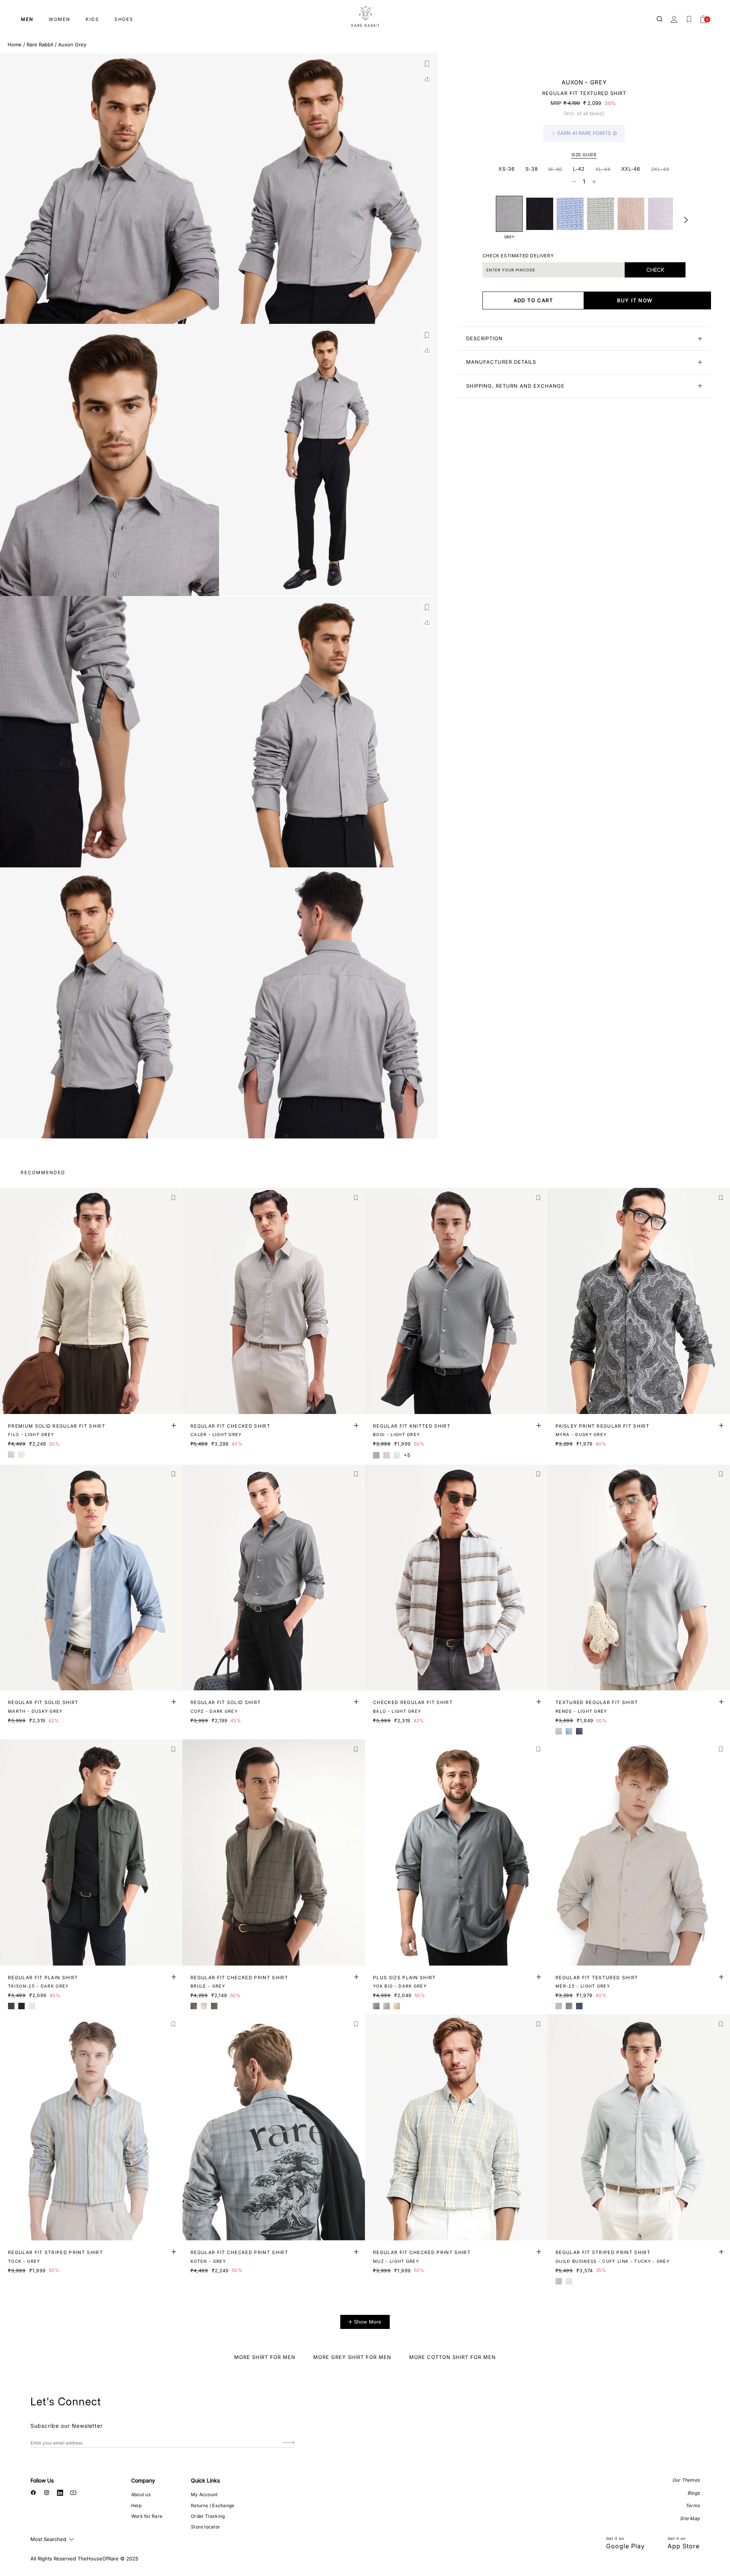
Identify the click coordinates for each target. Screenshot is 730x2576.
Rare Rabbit (40, 44)
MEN (27, 19)
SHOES (124, 19)
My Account (204, 2494)
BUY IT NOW (635, 300)
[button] (427, 64)
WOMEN (60, 19)
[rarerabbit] (365, 17)
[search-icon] (660, 19)
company (143, 2480)
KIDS (92, 19)
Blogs (693, 2493)
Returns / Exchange (213, 2505)
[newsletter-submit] (288, 2443)
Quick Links (205, 2480)
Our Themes (686, 2480)
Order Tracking (208, 2516)
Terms (693, 2505)
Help (136, 2505)
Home (15, 44)
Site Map (690, 2518)
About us (141, 2494)
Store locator (206, 2527)
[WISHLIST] (689, 19)
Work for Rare (147, 2516)
